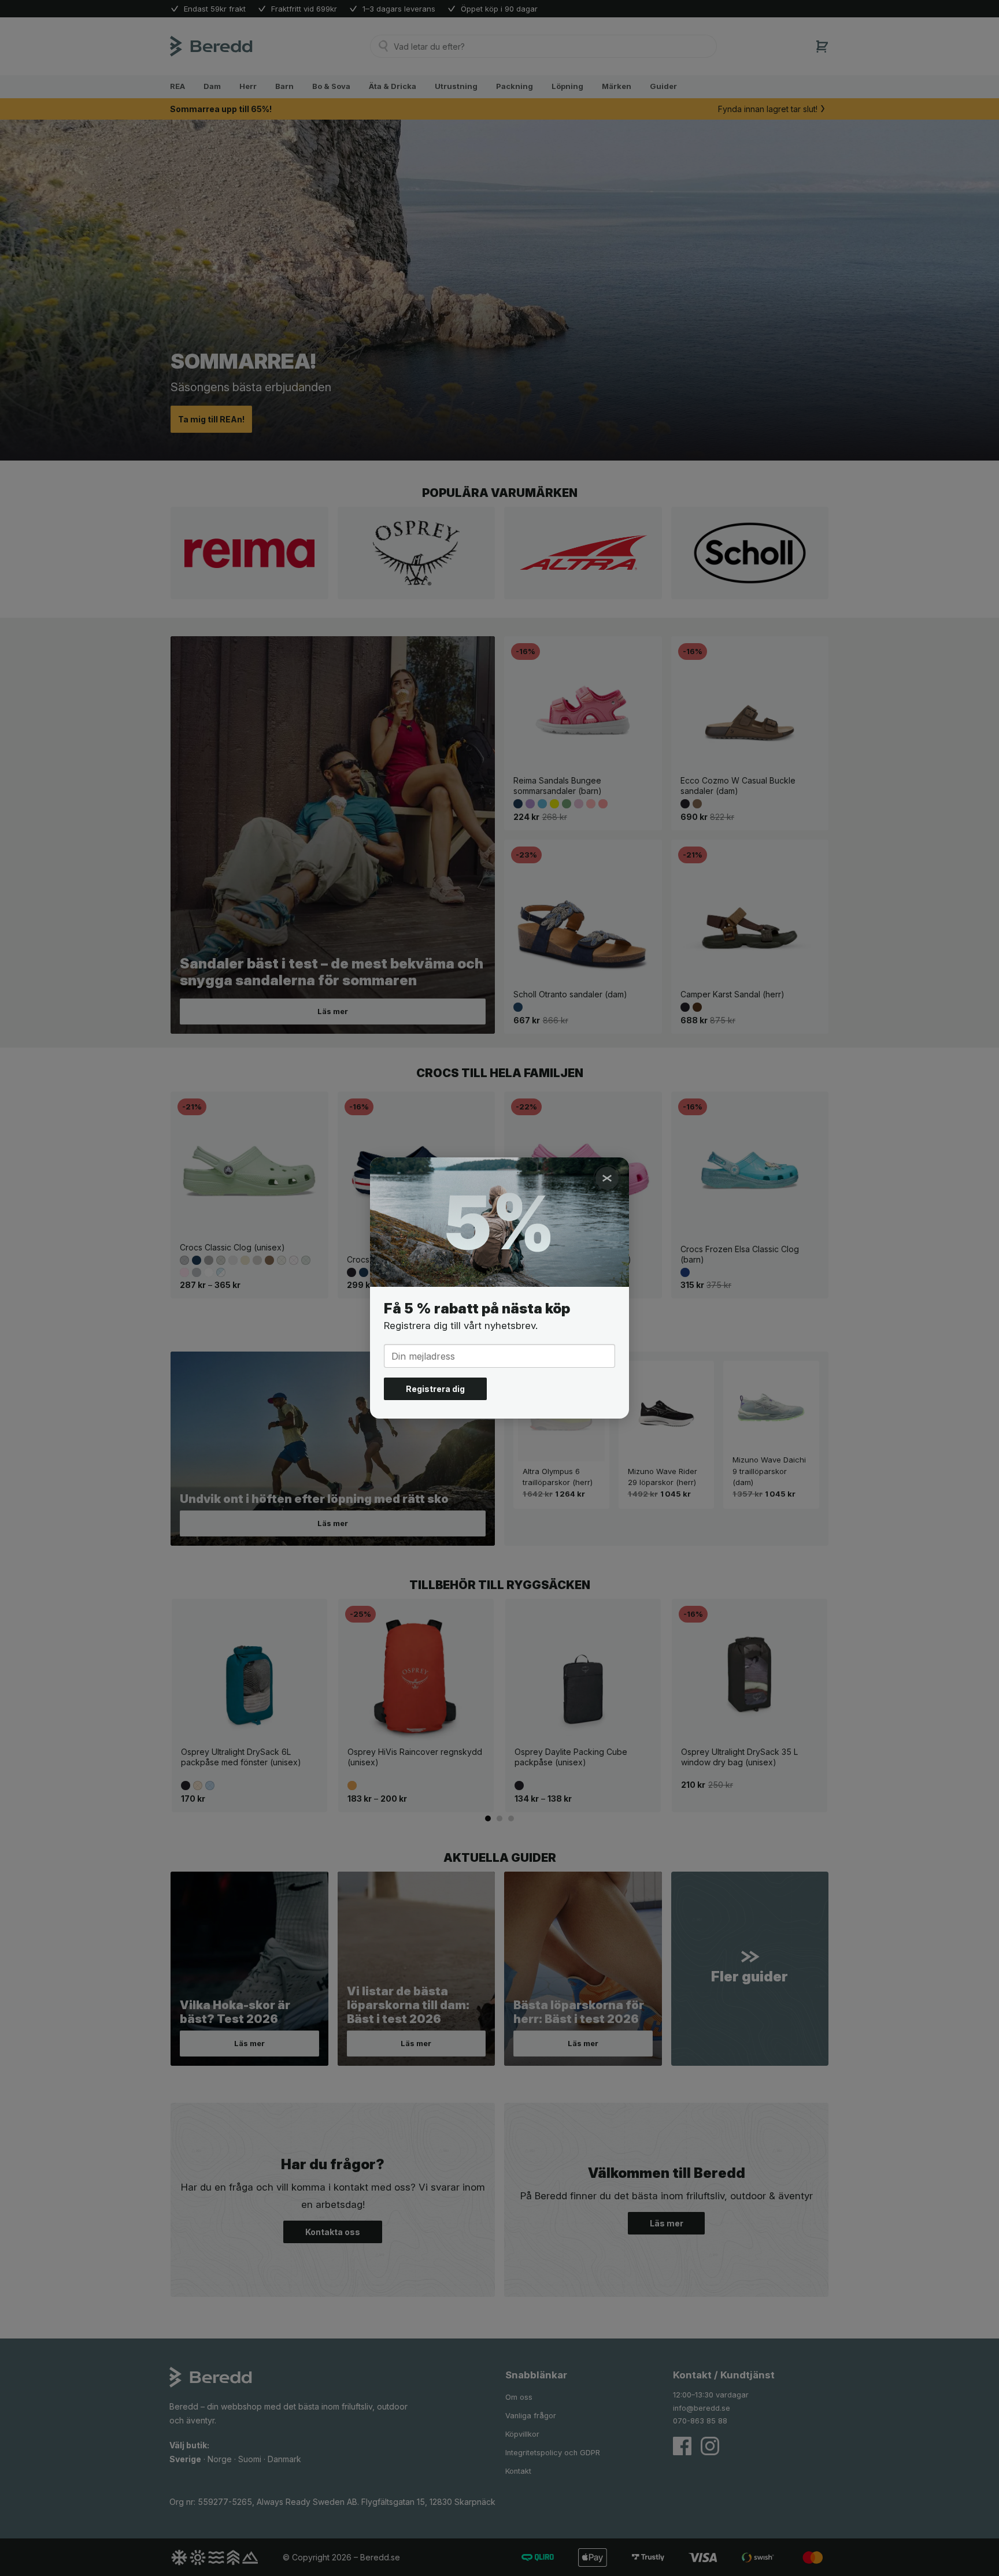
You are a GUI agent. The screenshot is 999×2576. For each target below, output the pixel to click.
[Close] (607, 1178)
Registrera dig (435, 1389)
